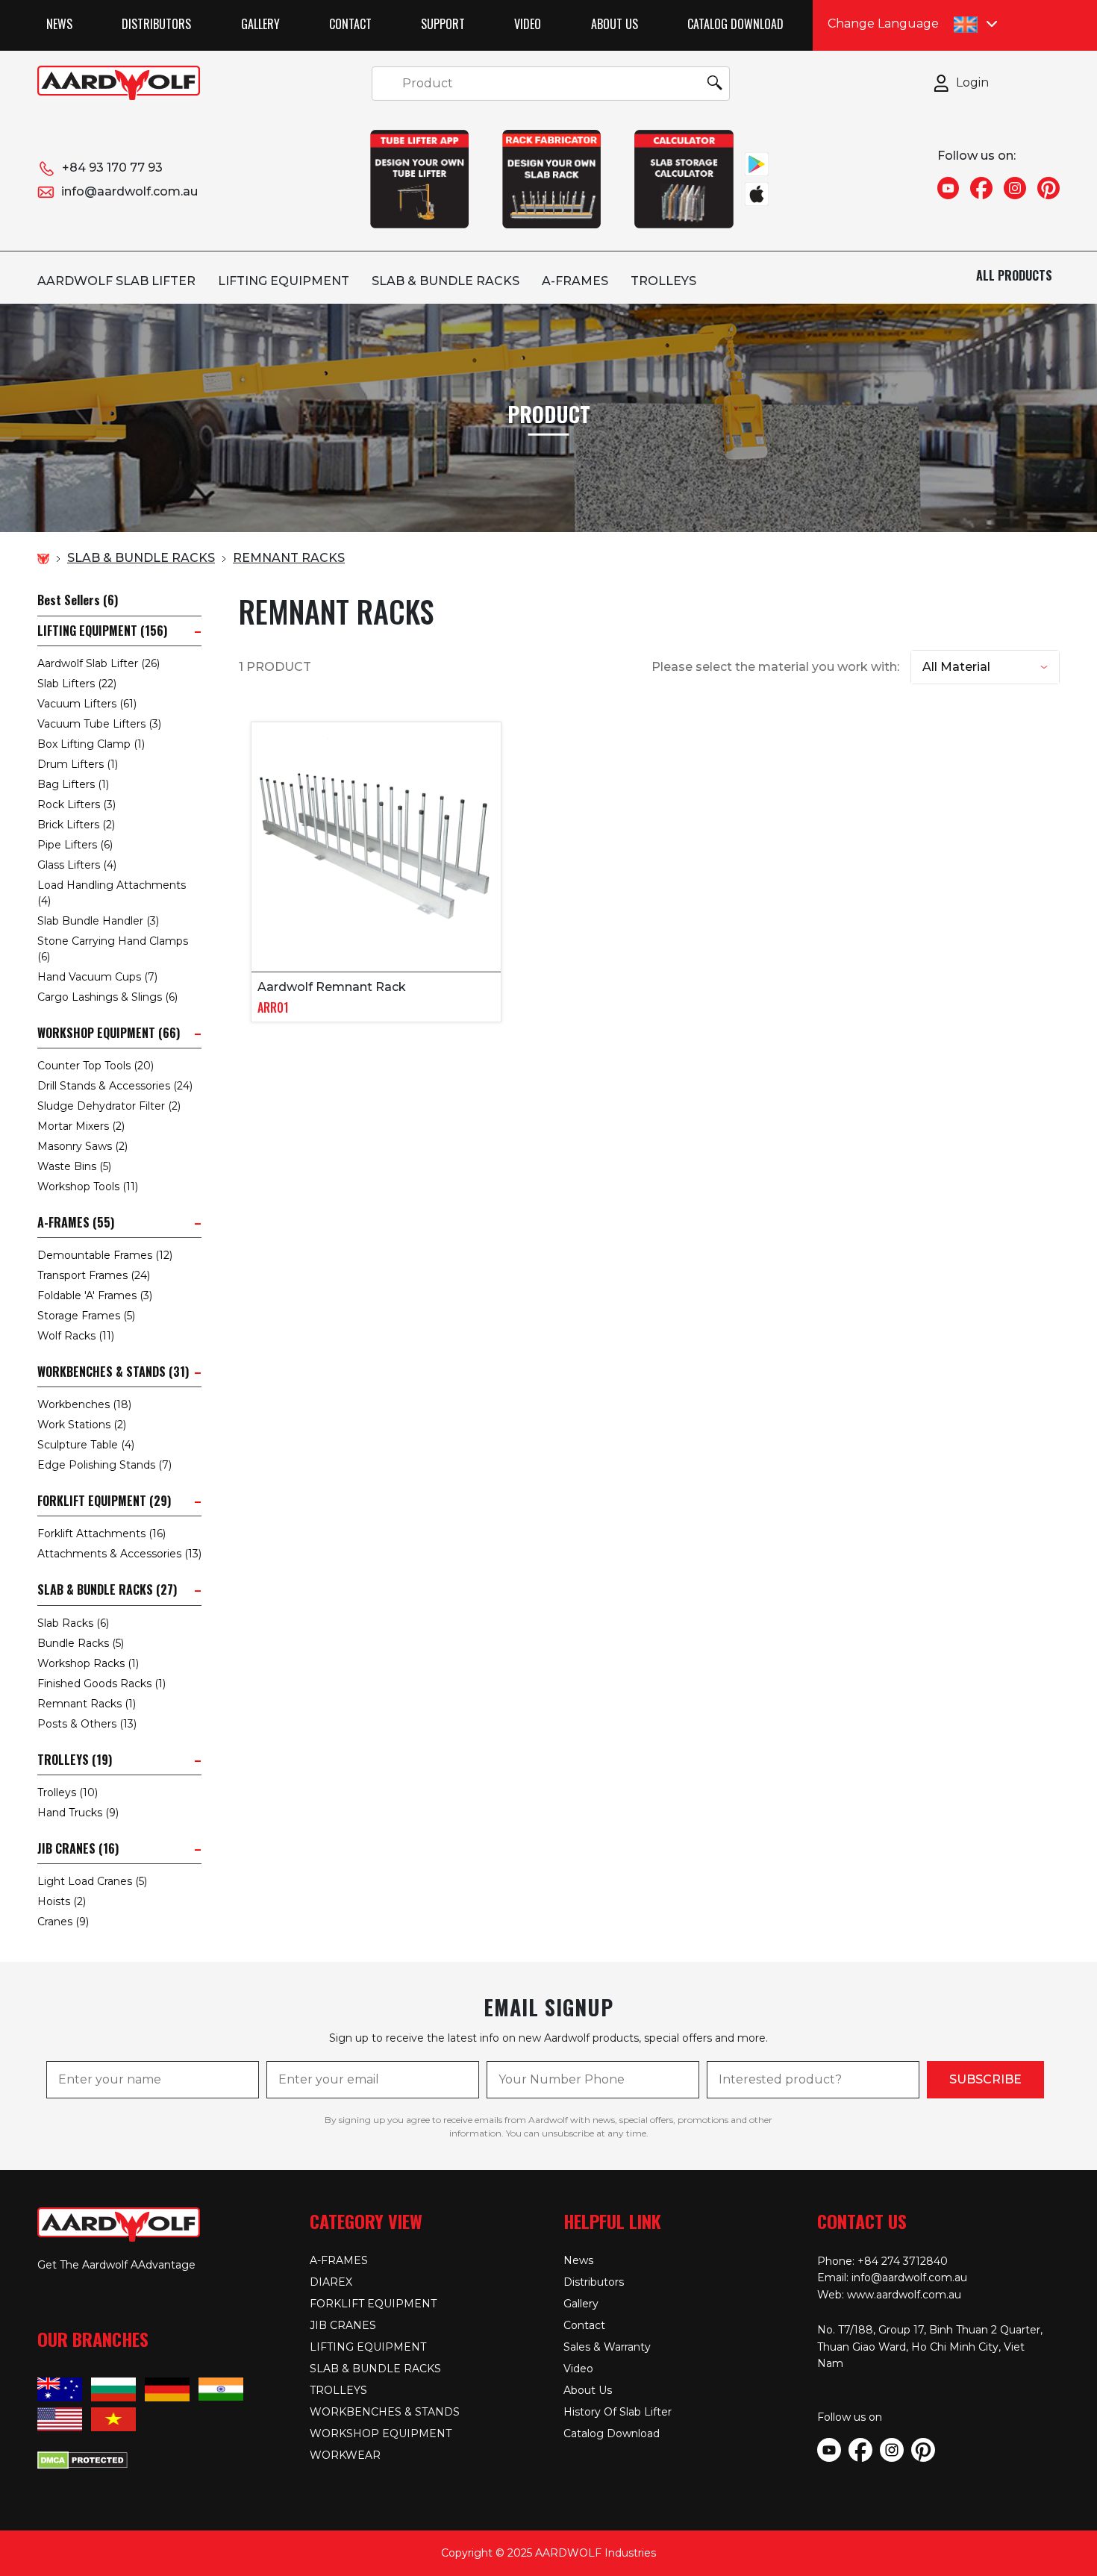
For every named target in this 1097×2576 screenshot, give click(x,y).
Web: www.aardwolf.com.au (889, 2295)
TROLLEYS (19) (75, 1760)
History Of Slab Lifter (618, 2412)
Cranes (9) (63, 1922)
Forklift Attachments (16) (101, 1534)
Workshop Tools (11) (88, 1187)
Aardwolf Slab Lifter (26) (99, 663)
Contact (350, 24)
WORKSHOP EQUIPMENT (381, 2433)
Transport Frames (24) (94, 1275)
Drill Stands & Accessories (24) (115, 1086)
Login (972, 82)
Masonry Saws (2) (82, 1146)
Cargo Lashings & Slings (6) (107, 997)
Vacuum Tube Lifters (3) (99, 724)
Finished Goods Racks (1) (101, 1684)
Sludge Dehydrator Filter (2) (109, 1106)
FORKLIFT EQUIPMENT (373, 2304)
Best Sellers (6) (78, 600)
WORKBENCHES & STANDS (385, 2412)
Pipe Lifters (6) (75, 845)
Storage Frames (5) (86, 1316)
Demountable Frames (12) (105, 1255)
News (59, 24)
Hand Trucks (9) (78, 1813)
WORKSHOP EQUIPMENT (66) (109, 1033)
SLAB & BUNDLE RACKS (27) (107, 1590)
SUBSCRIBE (985, 2079)
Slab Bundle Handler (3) (98, 921)
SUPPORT (443, 24)
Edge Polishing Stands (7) (104, 1465)
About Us (615, 24)
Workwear (345, 2455)
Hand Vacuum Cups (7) (97, 977)
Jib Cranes (343, 2325)
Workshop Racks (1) (88, 1663)
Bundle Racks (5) (81, 1643)
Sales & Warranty (607, 2347)
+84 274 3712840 (903, 2261)
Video (528, 24)
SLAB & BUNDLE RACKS (446, 281)
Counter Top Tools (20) (96, 1066)
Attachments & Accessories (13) (119, 1554)
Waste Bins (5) (74, 1166)
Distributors (156, 24)
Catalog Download (735, 24)
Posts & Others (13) (87, 1724)
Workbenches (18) (84, 1404)
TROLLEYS (663, 281)
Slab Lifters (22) (77, 684)
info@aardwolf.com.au (129, 191)
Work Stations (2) (82, 1425)
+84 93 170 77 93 (112, 168)
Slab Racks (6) (73, 1623)
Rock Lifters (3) (76, 804)
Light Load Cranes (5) (92, 1881)
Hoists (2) (62, 1901)
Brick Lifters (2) (76, 825)
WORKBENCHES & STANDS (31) (113, 1372)
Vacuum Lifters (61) (87, 704)
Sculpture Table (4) (86, 1445)
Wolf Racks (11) (76, 1336)
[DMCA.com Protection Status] (82, 2458)
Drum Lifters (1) (78, 764)
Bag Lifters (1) (73, 784)
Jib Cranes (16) (78, 1849)
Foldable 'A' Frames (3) (95, 1295)
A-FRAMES (575, 281)
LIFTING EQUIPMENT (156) (102, 631)
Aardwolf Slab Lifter (116, 281)
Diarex (331, 2282)
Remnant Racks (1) (87, 1704)
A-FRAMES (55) (76, 1223)
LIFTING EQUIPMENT (284, 281)
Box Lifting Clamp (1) (91, 744)
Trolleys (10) (68, 1792)
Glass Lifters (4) (77, 865)
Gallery (260, 24)
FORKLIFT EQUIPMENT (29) (104, 1501)
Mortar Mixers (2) (81, 1126)
